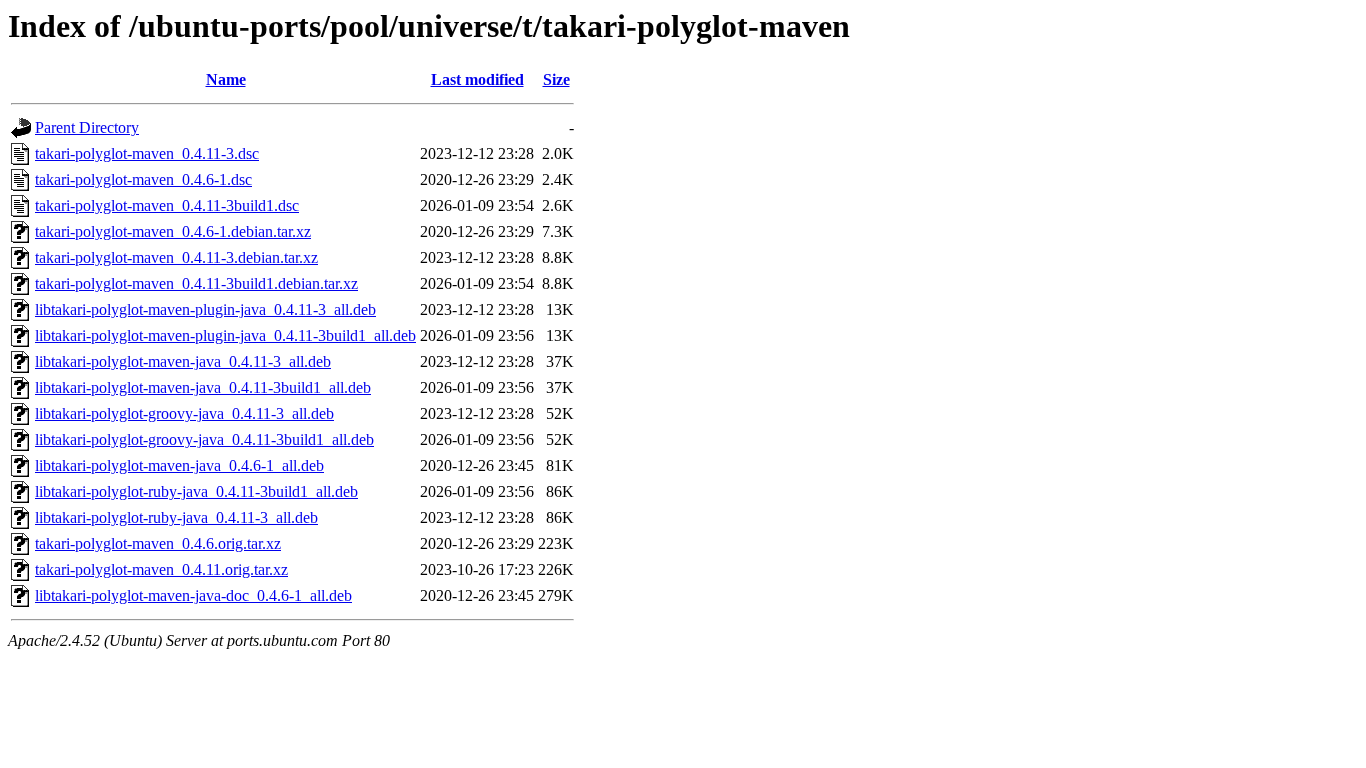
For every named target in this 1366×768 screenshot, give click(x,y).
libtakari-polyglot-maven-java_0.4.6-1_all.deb (179, 465)
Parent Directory (87, 127)
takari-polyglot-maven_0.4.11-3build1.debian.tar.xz (196, 283)
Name (226, 79)
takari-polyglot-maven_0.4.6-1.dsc (143, 179)
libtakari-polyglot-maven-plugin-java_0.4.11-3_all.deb (205, 309)
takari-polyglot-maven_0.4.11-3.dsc (147, 153)
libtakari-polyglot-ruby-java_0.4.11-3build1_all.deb (196, 491)
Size (556, 79)
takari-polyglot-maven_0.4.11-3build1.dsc (167, 205)
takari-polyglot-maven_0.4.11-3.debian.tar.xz (176, 257)
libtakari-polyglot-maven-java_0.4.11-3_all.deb (183, 361)
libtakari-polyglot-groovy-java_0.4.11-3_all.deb (184, 413)
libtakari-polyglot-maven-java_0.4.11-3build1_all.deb (203, 387)
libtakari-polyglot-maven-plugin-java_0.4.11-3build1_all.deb (225, 335)
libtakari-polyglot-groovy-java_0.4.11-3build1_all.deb (204, 439)
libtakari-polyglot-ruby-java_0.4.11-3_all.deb (176, 517)
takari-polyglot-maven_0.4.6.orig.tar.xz (158, 543)
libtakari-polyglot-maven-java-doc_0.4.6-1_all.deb (193, 595)
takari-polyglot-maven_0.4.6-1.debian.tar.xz (173, 231)
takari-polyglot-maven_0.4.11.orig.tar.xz (161, 569)
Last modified (477, 79)
